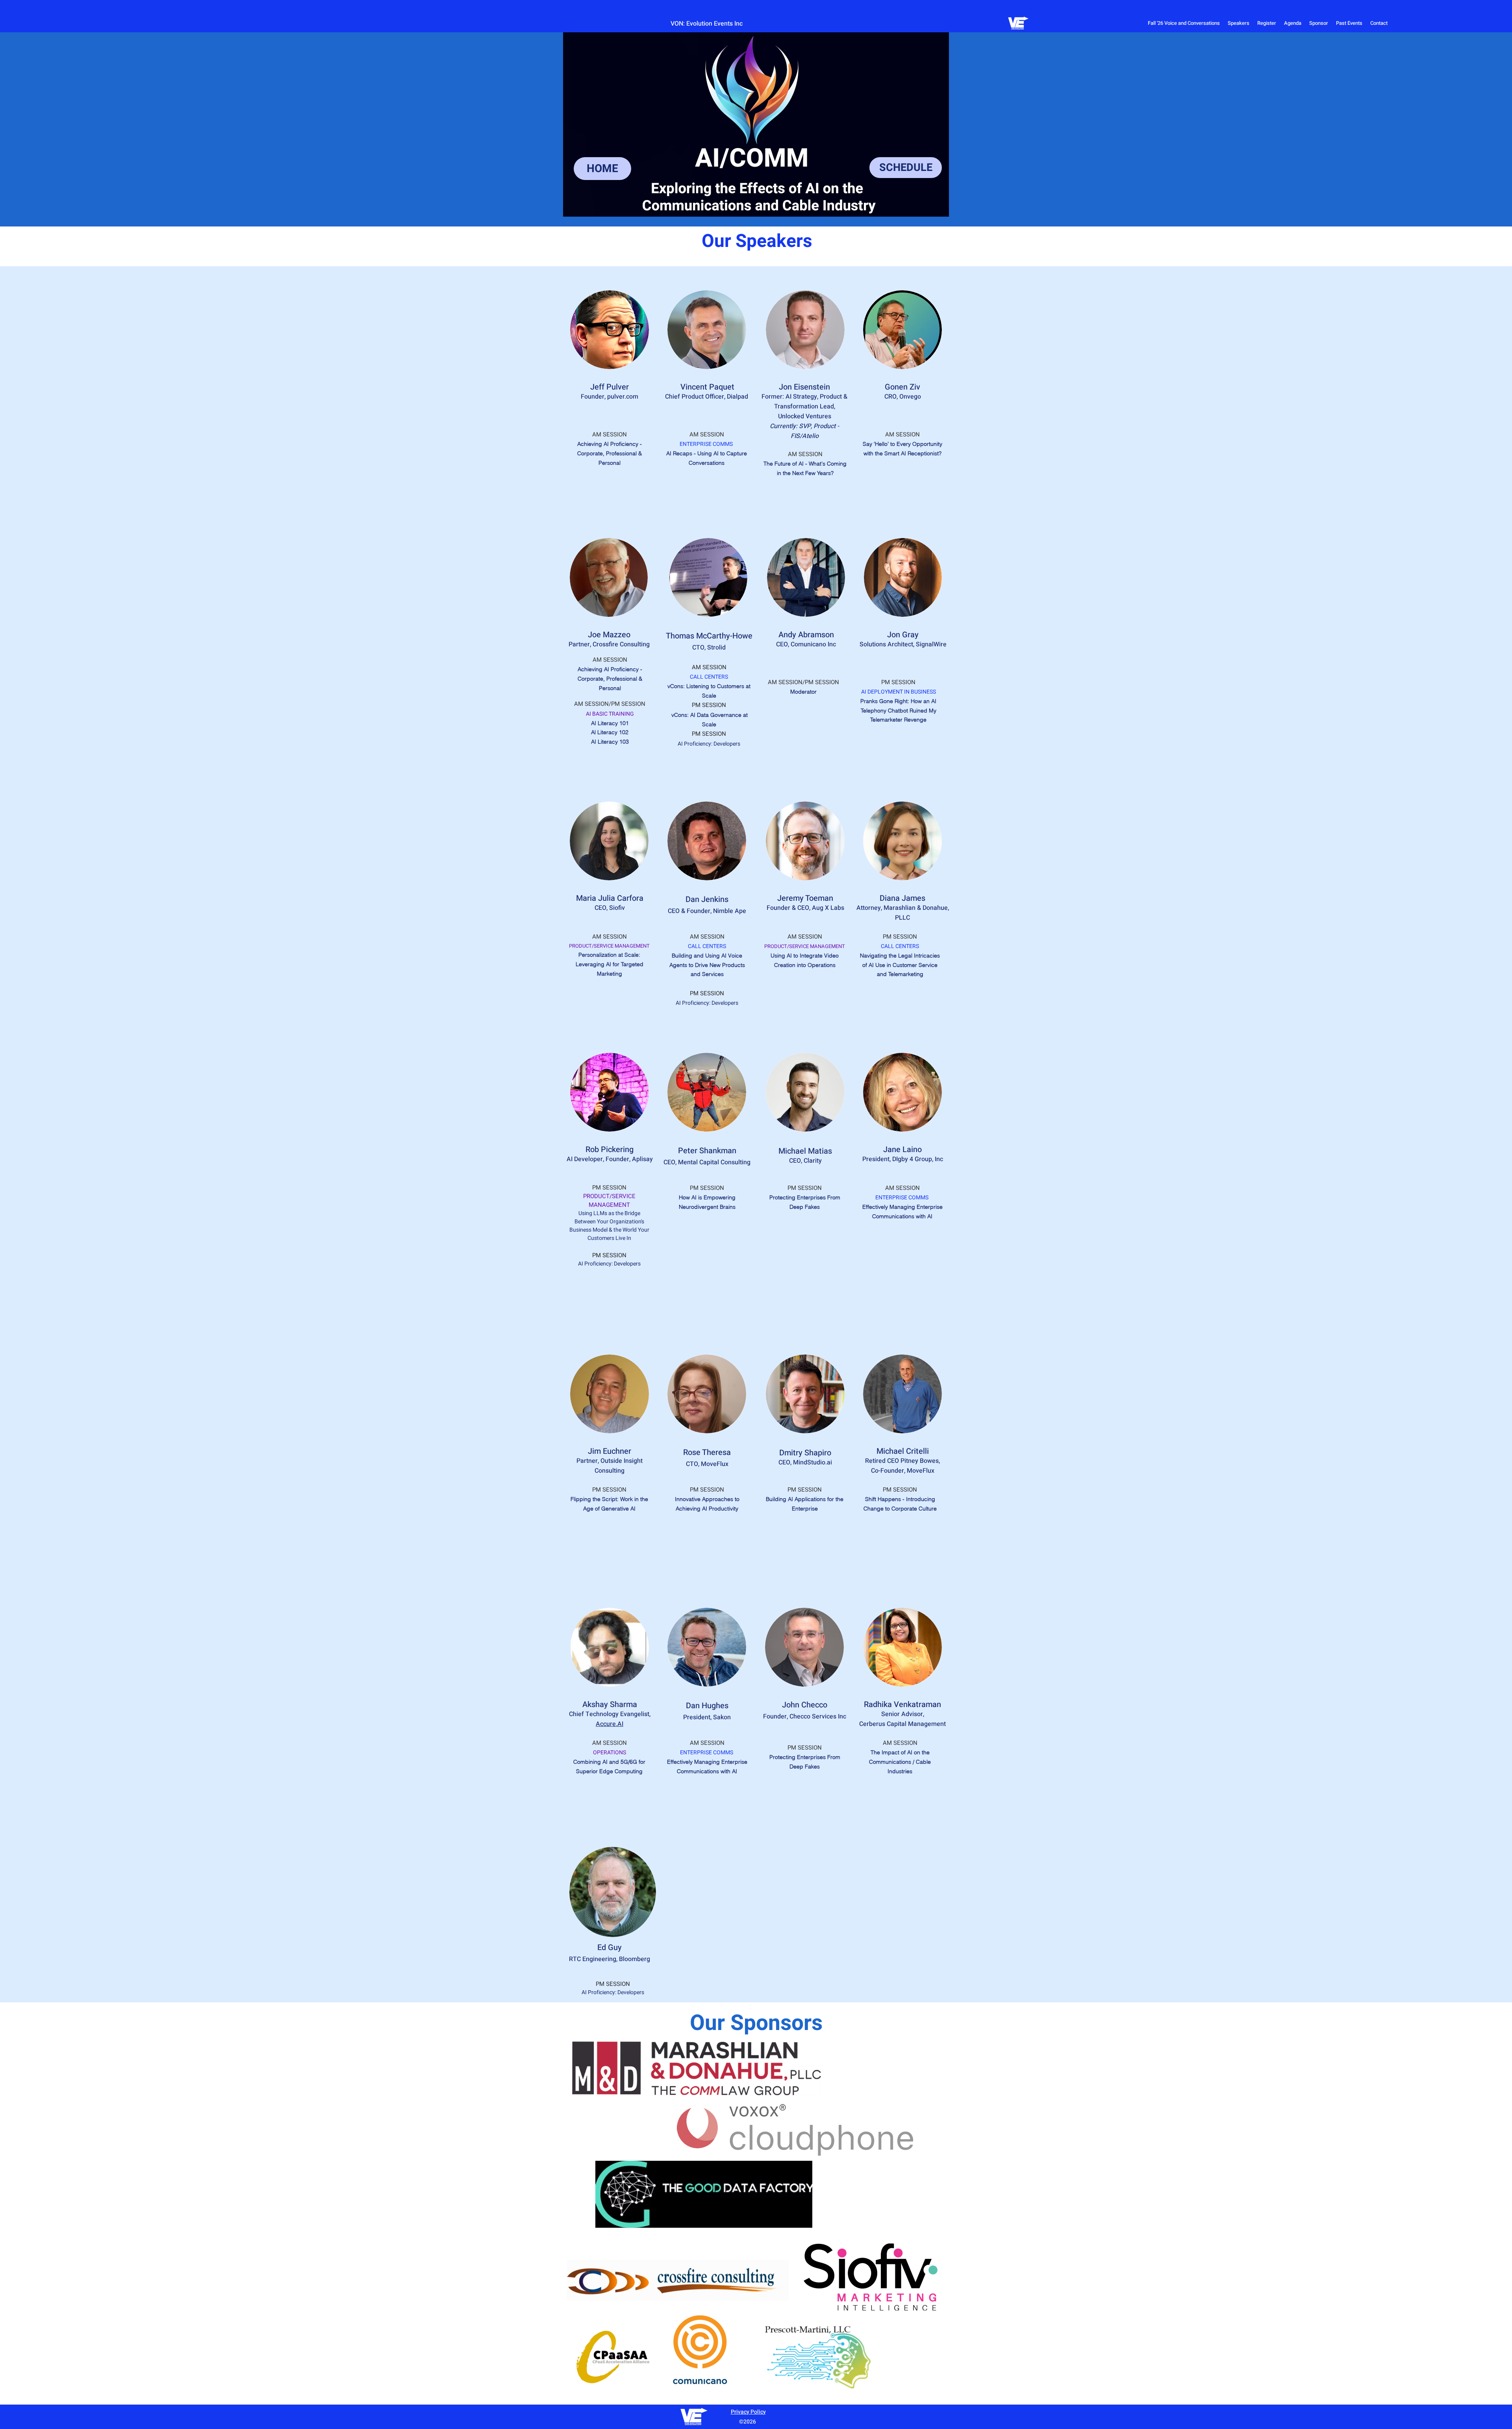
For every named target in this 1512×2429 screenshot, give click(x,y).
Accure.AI (610, 1724)
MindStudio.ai (813, 1462)
